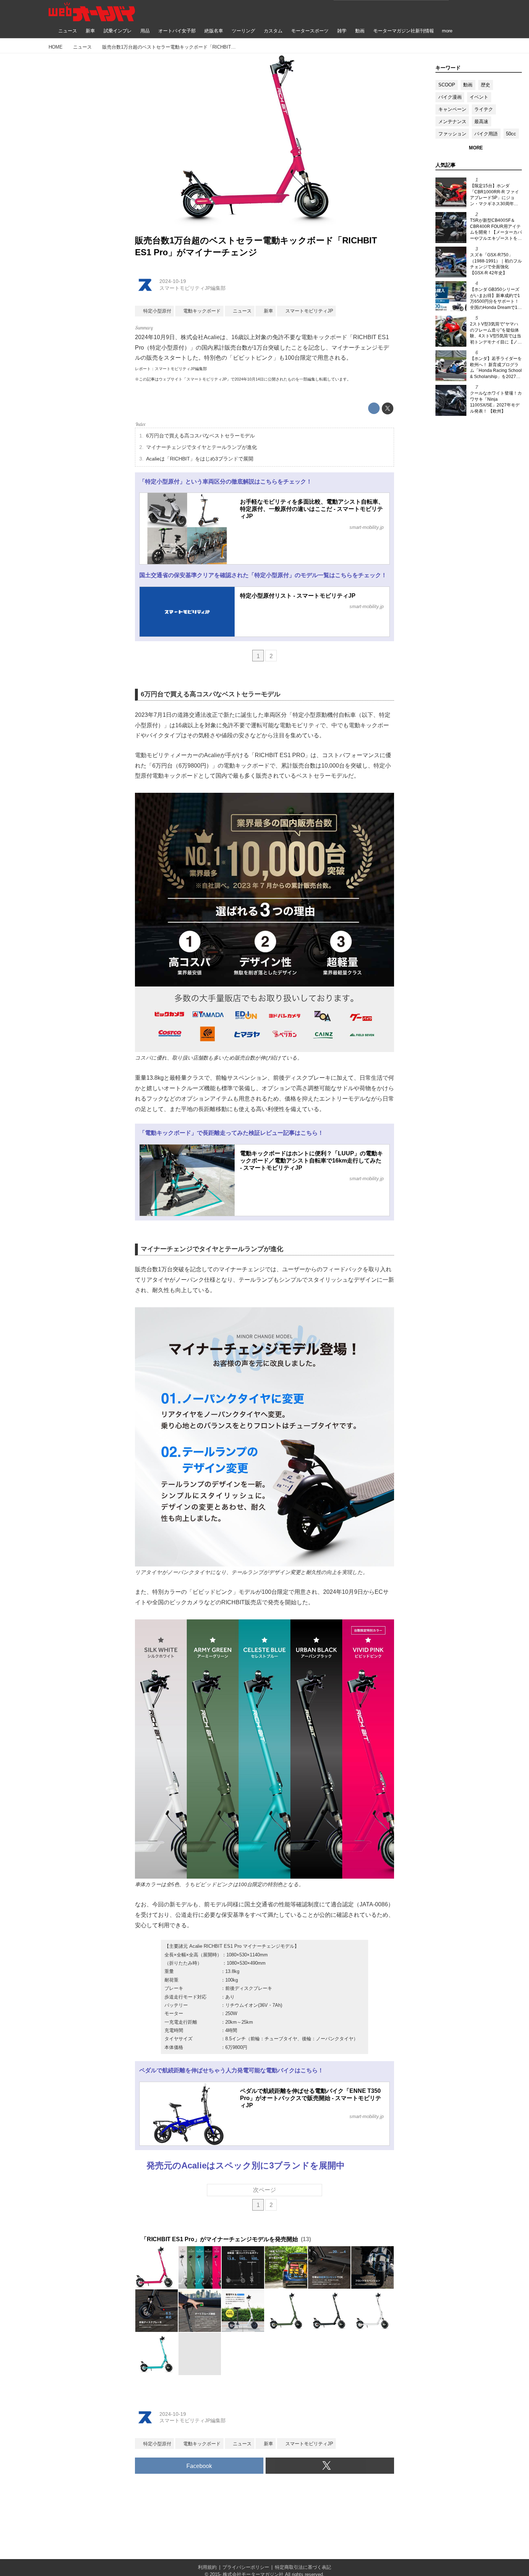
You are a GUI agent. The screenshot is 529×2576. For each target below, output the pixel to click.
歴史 (485, 85)
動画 (468, 85)
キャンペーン (452, 109)
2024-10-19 (173, 281)
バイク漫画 (450, 97)
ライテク (484, 109)
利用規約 (207, 2567)
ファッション (452, 134)
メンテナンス (452, 122)
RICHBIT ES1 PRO (280, 755)
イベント (479, 97)
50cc (511, 134)
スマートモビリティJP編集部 (193, 288)
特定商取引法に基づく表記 (303, 2567)
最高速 (481, 122)
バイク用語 (486, 134)
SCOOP (447, 85)
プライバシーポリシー (246, 2567)
